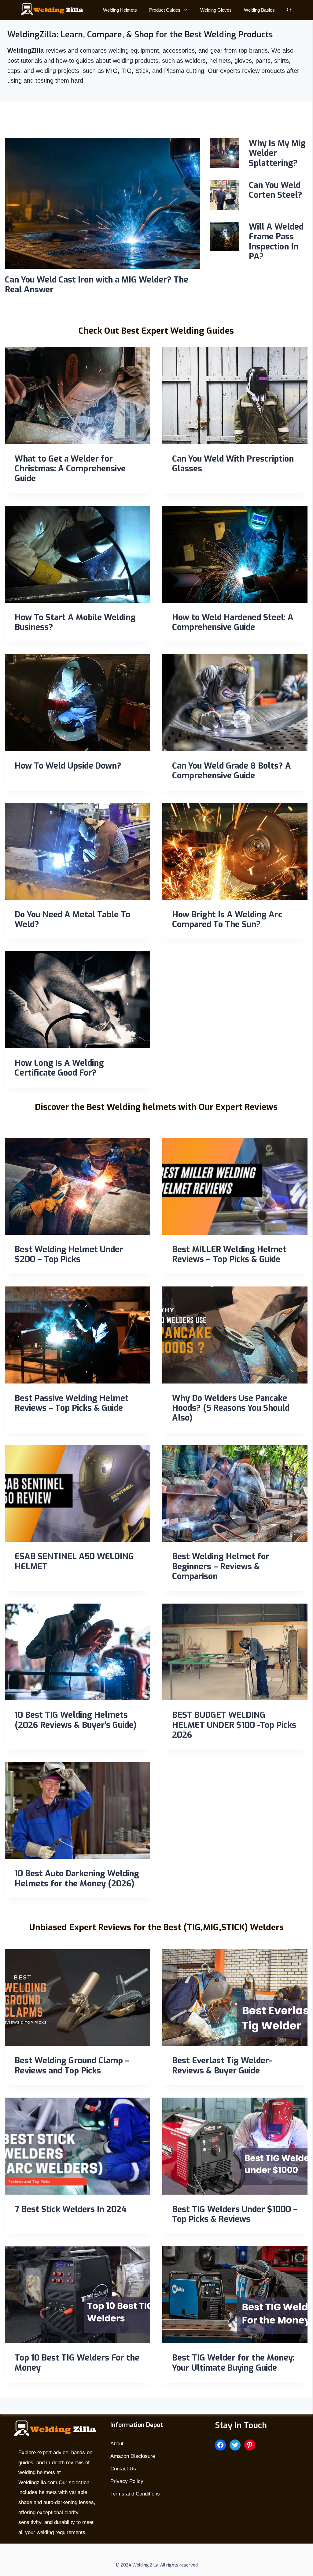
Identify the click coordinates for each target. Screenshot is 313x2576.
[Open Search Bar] (289, 10)
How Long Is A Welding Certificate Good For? (59, 1068)
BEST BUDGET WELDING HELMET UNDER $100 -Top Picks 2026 (234, 1725)
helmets (220, 61)
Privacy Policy (127, 2481)
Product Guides (165, 10)
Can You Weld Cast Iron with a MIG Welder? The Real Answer (97, 285)
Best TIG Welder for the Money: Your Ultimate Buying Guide (233, 2363)
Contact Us (123, 2469)
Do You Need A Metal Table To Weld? (72, 919)
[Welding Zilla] (50, 10)
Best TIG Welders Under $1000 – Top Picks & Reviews (235, 2214)
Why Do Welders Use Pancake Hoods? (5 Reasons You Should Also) (231, 1408)
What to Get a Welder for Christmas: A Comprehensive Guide (70, 469)
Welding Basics (259, 10)
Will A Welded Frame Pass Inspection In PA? (276, 242)
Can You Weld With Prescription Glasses (233, 464)
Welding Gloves (216, 10)
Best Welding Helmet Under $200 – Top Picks (69, 1254)
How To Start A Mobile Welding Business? (75, 622)
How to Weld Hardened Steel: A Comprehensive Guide (233, 622)
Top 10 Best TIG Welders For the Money (77, 2363)
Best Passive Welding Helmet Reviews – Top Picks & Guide (72, 1403)
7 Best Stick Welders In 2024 (71, 2209)
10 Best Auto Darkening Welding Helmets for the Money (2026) (77, 1878)
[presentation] (103, 204)
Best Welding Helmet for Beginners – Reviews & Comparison (221, 1566)
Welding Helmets (120, 10)
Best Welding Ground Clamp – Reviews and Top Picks (72, 2065)
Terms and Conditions (135, 2494)
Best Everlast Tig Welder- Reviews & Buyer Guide (222, 2065)
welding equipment (134, 51)
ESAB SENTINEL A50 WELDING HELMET (74, 1561)
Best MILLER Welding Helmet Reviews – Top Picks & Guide (229, 1254)
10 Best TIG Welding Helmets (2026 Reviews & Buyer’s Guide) (76, 1720)
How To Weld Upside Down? (68, 766)
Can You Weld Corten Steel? (276, 190)
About (117, 2444)
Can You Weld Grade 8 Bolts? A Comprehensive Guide (232, 771)
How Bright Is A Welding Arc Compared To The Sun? (227, 919)
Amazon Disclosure (133, 2456)
